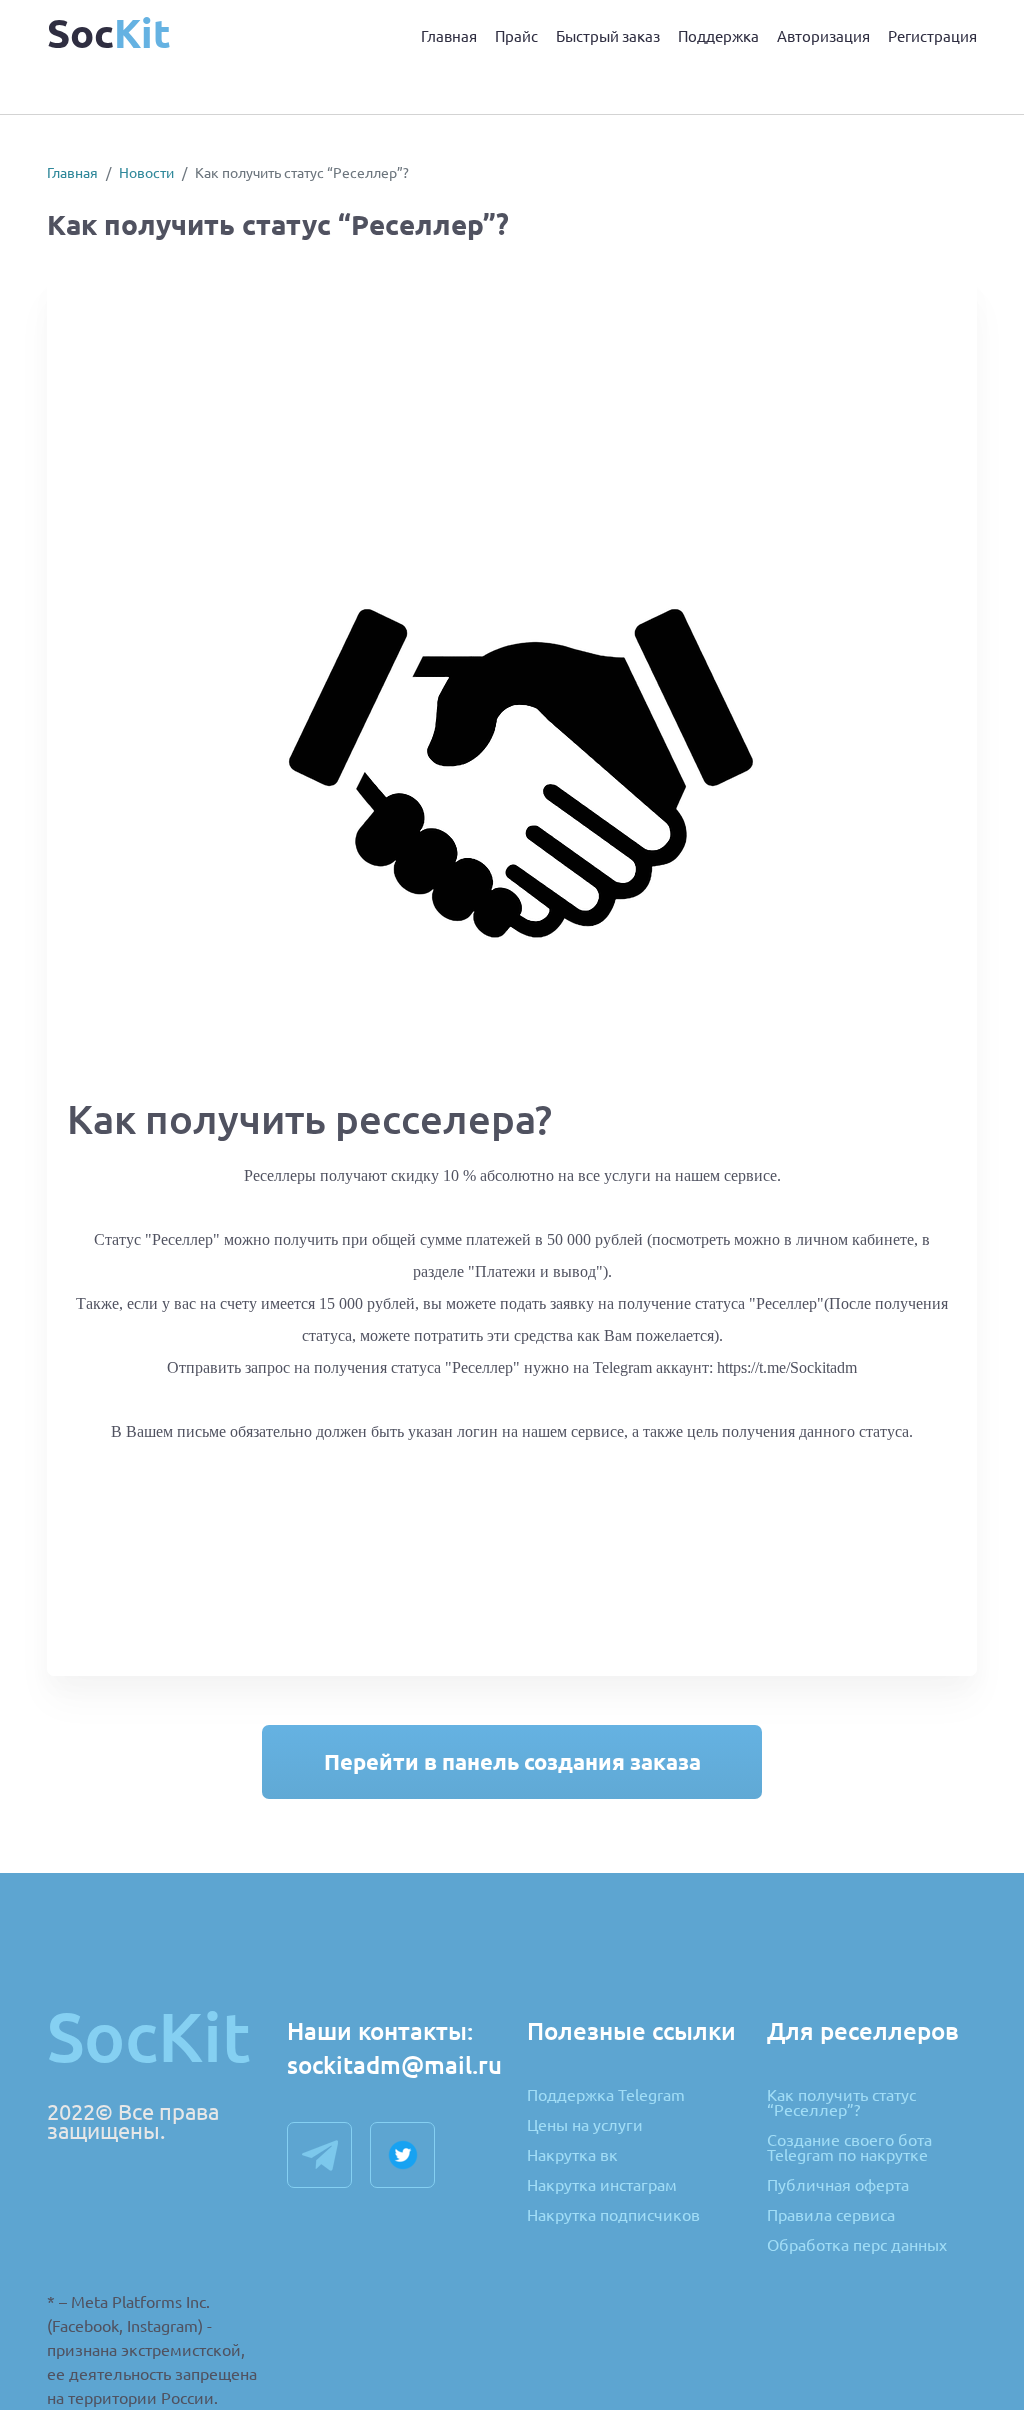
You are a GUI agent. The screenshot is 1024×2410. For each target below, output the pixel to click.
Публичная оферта (838, 2186)
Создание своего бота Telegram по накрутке (849, 2148)
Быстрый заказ (608, 36)
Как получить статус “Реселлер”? (841, 2103)
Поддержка (718, 36)
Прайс (516, 36)
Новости (146, 173)
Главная (449, 36)
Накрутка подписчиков (613, 2215)
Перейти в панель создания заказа (512, 1761)
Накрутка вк (572, 2156)
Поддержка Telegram (606, 2096)
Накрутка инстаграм (602, 2186)
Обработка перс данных (857, 2245)
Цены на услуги (585, 2126)
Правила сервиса (831, 2216)
